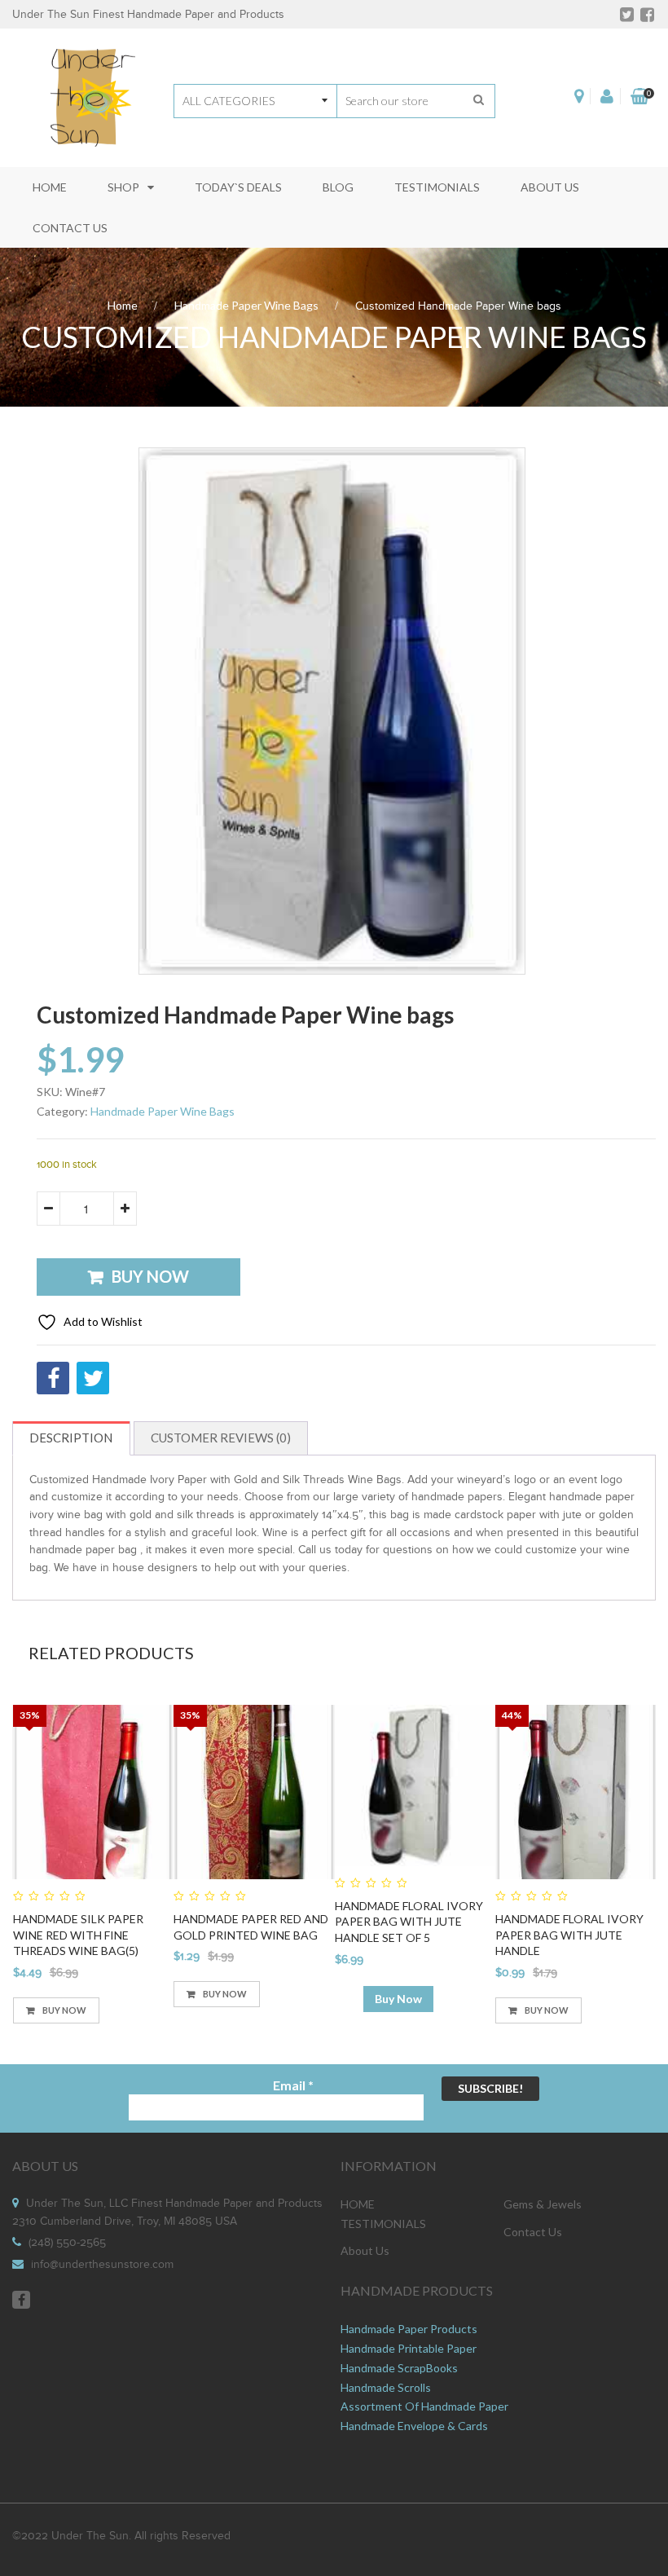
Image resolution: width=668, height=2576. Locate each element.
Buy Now (150, 1276)
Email (293, 2085)
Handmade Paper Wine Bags (246, 305)
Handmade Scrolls (386, 2387)
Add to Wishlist (102, 1321)
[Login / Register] (607, 96)
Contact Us (533, 2232)
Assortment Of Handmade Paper (424, 2406)
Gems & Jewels (543, 2204)
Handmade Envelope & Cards (414, 2426)
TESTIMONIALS (383, 2224)
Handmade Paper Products (409, 2329)
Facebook (21, 2300)
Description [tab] (71, 1438)
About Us (365, 2250)
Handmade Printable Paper (409, 2348)
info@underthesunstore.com (102, 2265)
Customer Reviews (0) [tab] (221, 1438)
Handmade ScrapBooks (399, 2368)
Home (123, 305)
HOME (358, 2204)
